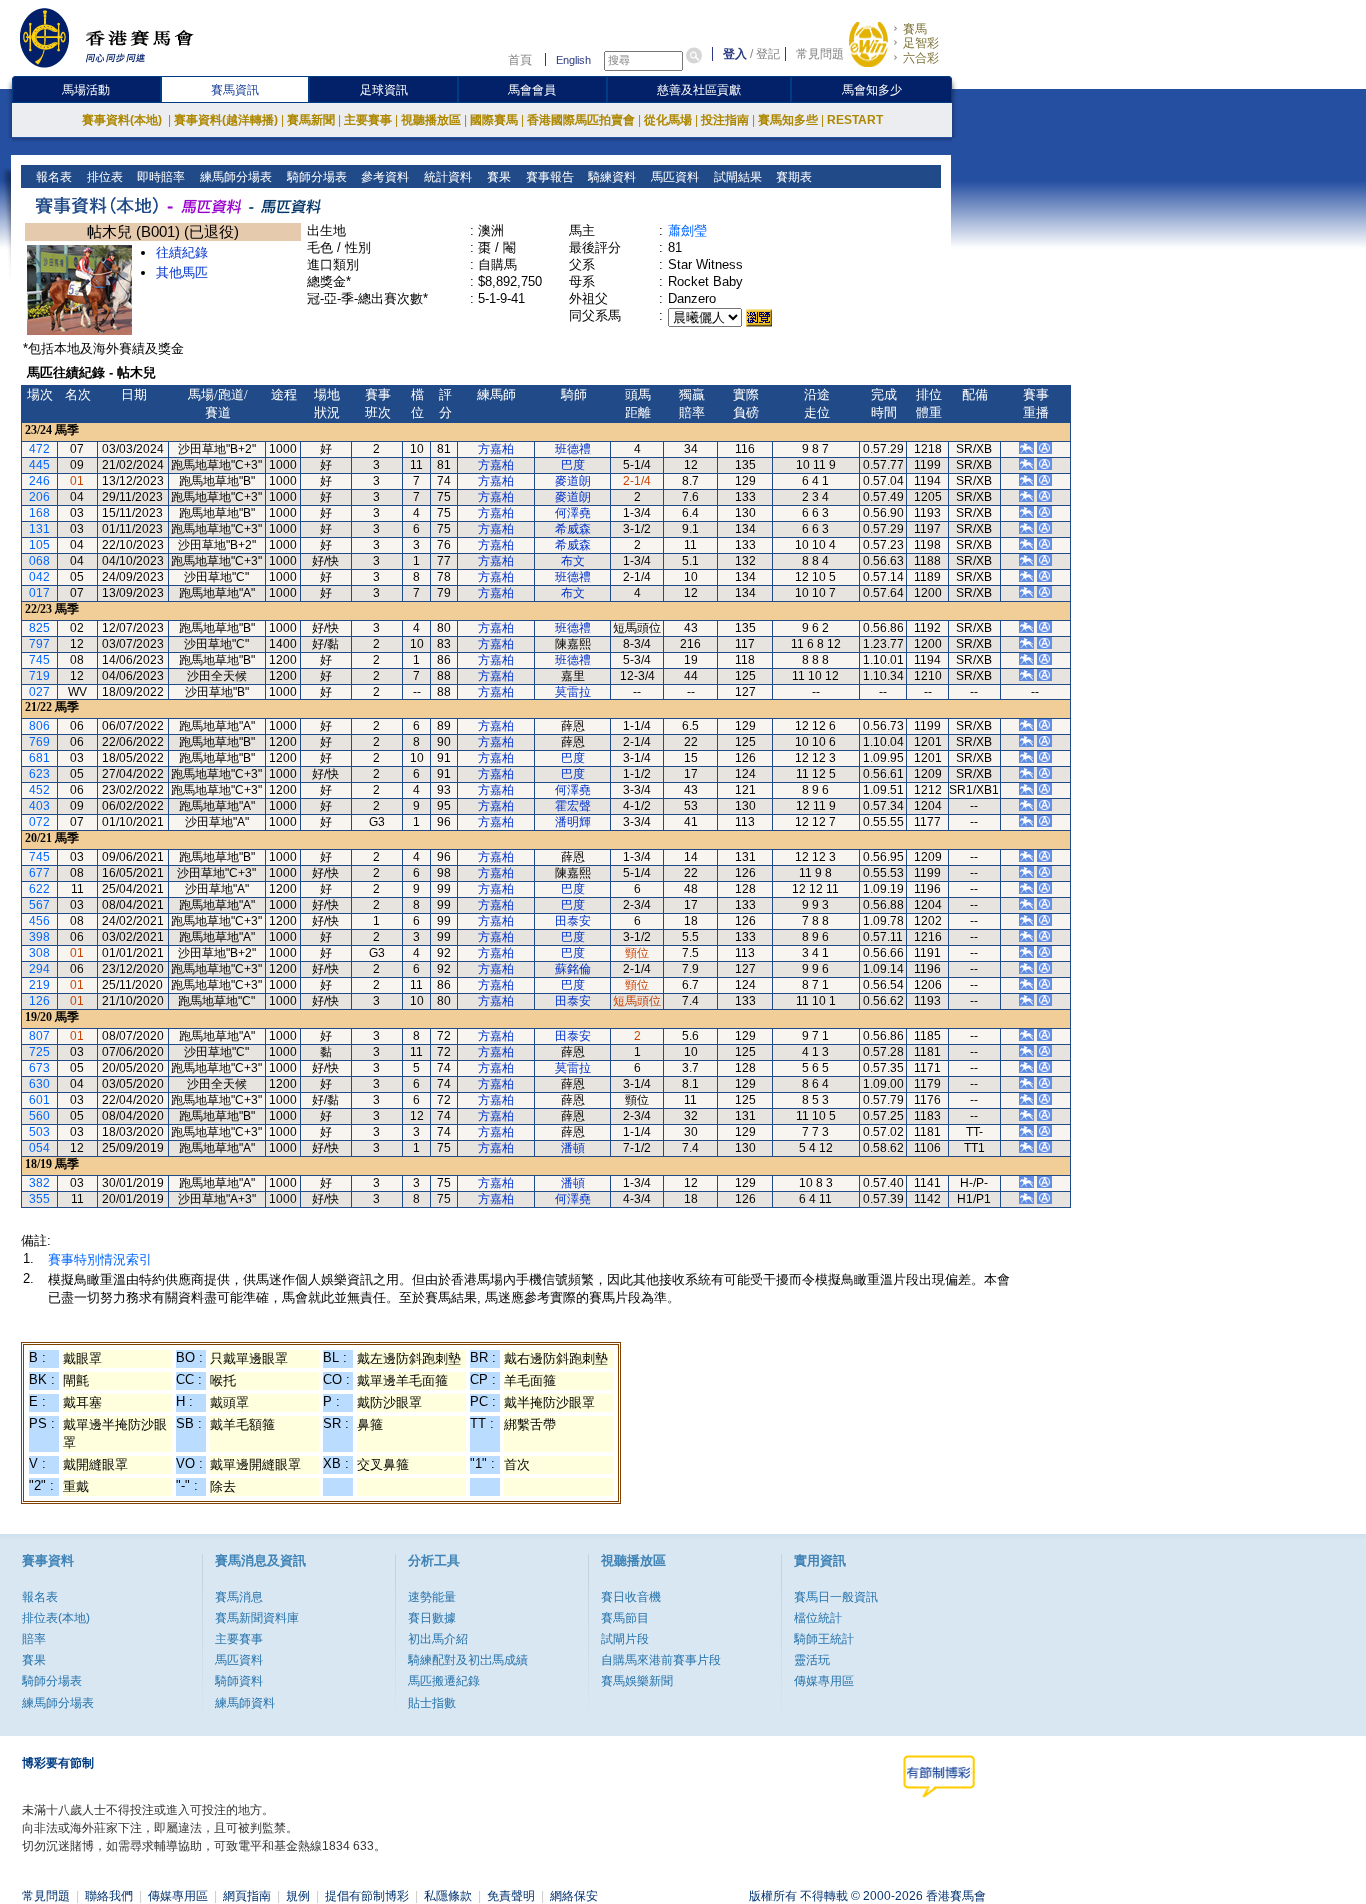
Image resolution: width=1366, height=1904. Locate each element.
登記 (768, 54)
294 (39, 969)
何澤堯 (573, 513)
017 (39, 593)
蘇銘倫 (573, 969)
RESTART (855, 120)
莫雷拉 (573, 692)
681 (39, 758)
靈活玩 (812, 1660)
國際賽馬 (494, 120)
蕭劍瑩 (687, 230)
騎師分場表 (315, 177)
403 (39, 806)
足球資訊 (384, 90)
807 (39, 1036)
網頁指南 (247, 1896)
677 (39, 873)
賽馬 (915, 29)
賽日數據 (432, 1618)
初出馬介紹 (438, 1639)
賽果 (497, 177)
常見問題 (820, 54)
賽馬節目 (625, 1618)
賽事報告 (548, 177)
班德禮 (573, 449)
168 (39, 513)
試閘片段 (625, 1639)
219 (39, 985)
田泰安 (573, 921)
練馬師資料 (245, 1703)
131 (39, 529)
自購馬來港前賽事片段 (661, 1660)
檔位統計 (818, 1618)
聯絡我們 (109, 1896)
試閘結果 (736, 177)
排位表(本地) (56, 1618)
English (573, 60)
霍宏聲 (573, 806)
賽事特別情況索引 (100, 1259)
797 (39, 644)
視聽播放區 (431, 120)
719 (39, 676)
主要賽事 (368, 120)
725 (39, 1052)
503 (39, 1132)
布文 (573, 561)
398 (39, 937)
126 (39, 1001)
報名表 (52, 177)
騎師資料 (239, 1681)
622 (39, 889)
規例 (298, 1896)
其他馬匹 (182, 272)
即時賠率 (159, 177)
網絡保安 (574, 1896)
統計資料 (446, 177)
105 (39, 545)
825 (39, 628)
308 (39, 953)
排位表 (103, 177)
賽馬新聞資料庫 (257, 1618)
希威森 (573, 529)
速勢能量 (432, 1597)
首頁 (520, 60)
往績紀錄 (182, 252)
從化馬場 (668, 120)
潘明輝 (573, 822)
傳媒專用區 (824, 1681)
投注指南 (725, 120)
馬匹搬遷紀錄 (444, 1681)
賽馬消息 (239, 1597)
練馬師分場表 (234, 177)
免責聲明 (511, 1896)
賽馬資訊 (235, 90)
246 (39, 481)
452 (39, 790)
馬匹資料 (673, 177)
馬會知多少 (872, 90)
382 (39, 1183)
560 (39, 1116)
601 (39, 1100)
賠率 (34, 1639)
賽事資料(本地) (123, 120)
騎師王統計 (824, 1639)
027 (39, 692)
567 (39, 905)
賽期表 (792, 177)
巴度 (573, 465)
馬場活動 (86, 90)
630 (39, 1084)
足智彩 (921, 43)
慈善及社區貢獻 (699, 90)
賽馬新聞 (311, 120)
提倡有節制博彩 (367, 1896)
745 (39, 660)
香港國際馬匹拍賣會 (581, 120)
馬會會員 (532, 90)
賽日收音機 (631, 1597)
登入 (735, 54)
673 (39, 1068)
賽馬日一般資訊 (836, 1597)
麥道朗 (573, 481)
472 (39, 449)
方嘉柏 (496, 449)
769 (39, 742)
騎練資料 (610, 177)
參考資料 (383, 177)
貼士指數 (432, 1703)
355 (39, 1199)
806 (39, 726)
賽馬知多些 (788, 120)
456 (39, 921)
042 (39, 577)
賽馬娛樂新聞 (637, 1681)
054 (39, 1148)
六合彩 (921, 58)
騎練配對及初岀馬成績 (468, 1660)
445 (39, 465)
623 (39, 774)
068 (39, 561)
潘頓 (573, 1148)
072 (39, 822)
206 (39, 497)
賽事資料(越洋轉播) (226, 120)
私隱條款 (448, 1896)
